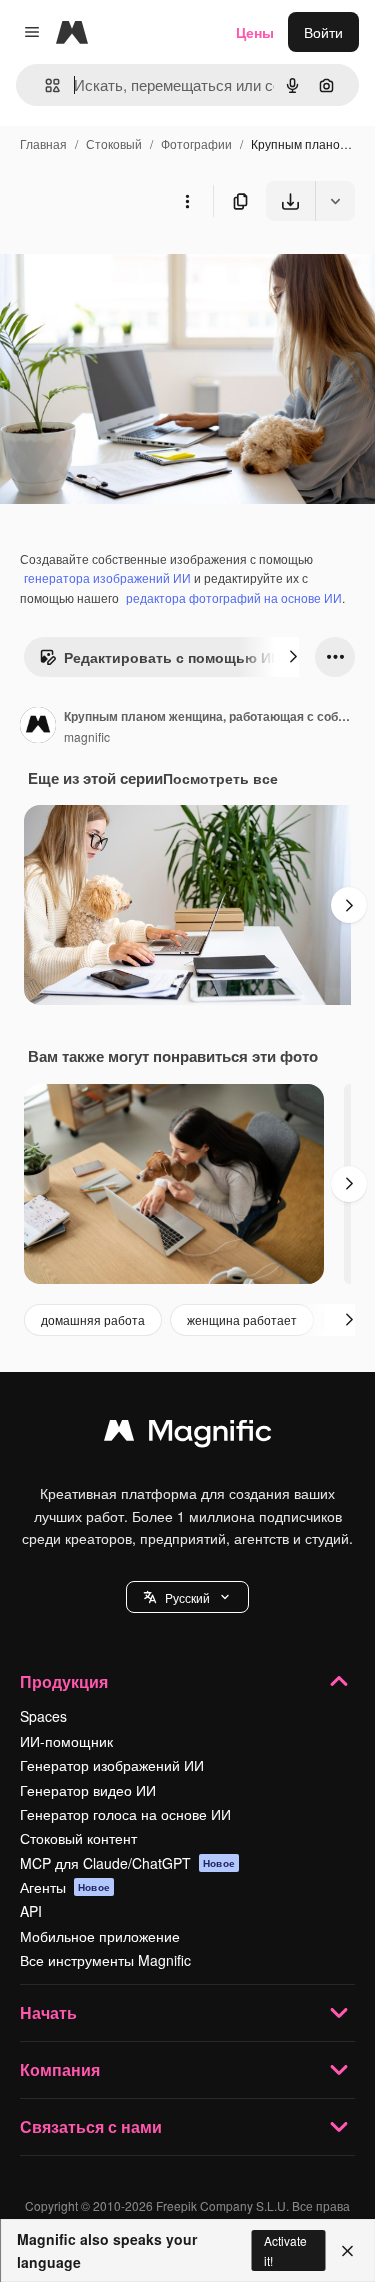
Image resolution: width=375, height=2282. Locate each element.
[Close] (347, 2251)
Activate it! (285, 2250)
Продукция (64, 1681)
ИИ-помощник (66, 1741)
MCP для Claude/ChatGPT (127, 1863)
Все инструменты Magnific (105, 1960)
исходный (134, 267)
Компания (60, 2069)
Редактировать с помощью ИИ (172, 657)
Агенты (65, 1887)
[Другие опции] (187, 201)
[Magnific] (188, 1435)
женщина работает (242, 1319)
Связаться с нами (91, 2126)
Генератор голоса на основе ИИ (125, 1814)
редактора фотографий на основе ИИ (234, 597)
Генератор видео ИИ (88, 1790)
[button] (187, 1597)
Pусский (187, 1597)
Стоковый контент (78, 1838)
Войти (323, 32)
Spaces (43, 1716)
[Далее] (293, 657)
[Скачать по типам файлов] (335, 201)
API (31, 1911)
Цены (255, 32)
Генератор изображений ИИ (112, 1765)
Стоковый (114, 143)
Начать (48, 2012)
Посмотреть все (220, 778)
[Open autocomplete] (44, 85)
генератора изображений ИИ (107, 577)
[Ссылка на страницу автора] (38, 727)
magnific (87, 736)
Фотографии (196, 143)
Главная (43, 143)
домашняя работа (93, 1319)
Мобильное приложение (100, 1936)
